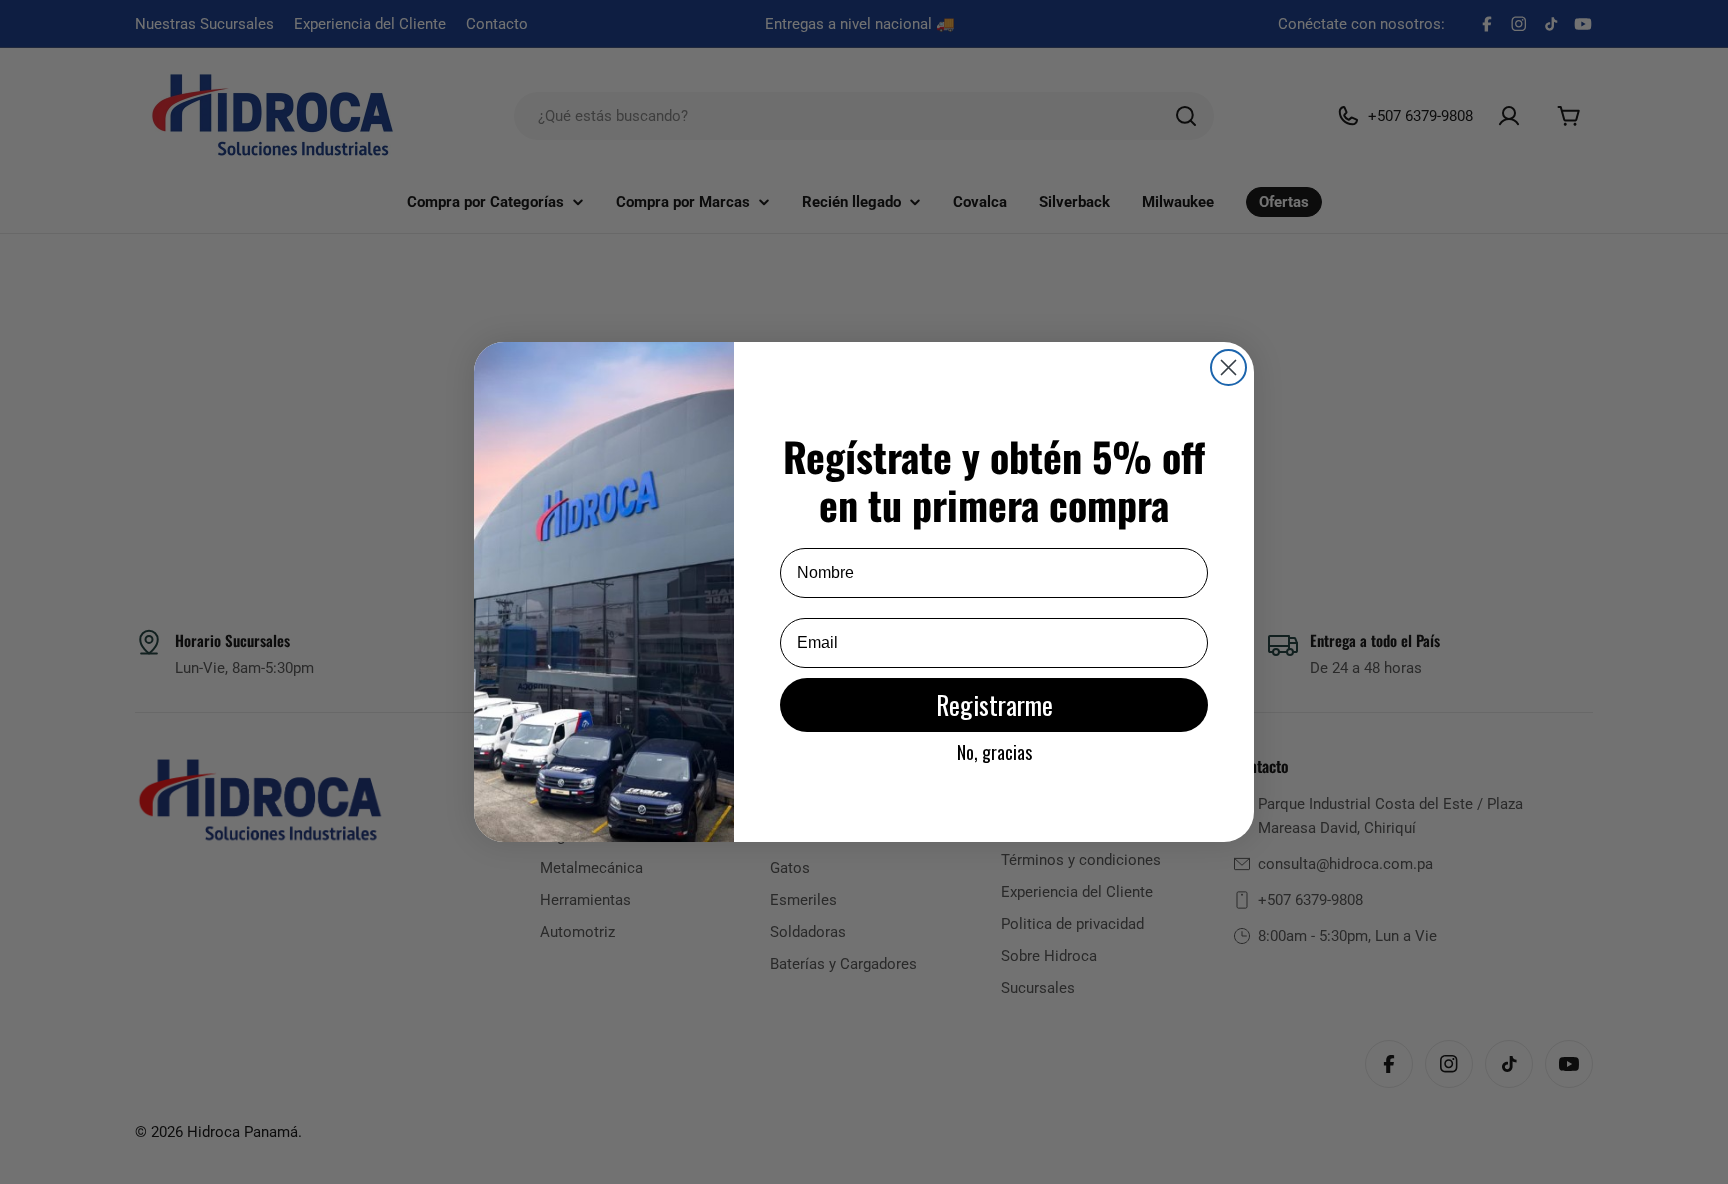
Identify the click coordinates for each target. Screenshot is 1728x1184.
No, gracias (994, 752)
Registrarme (994, 704)
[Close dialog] (1228, 367)
